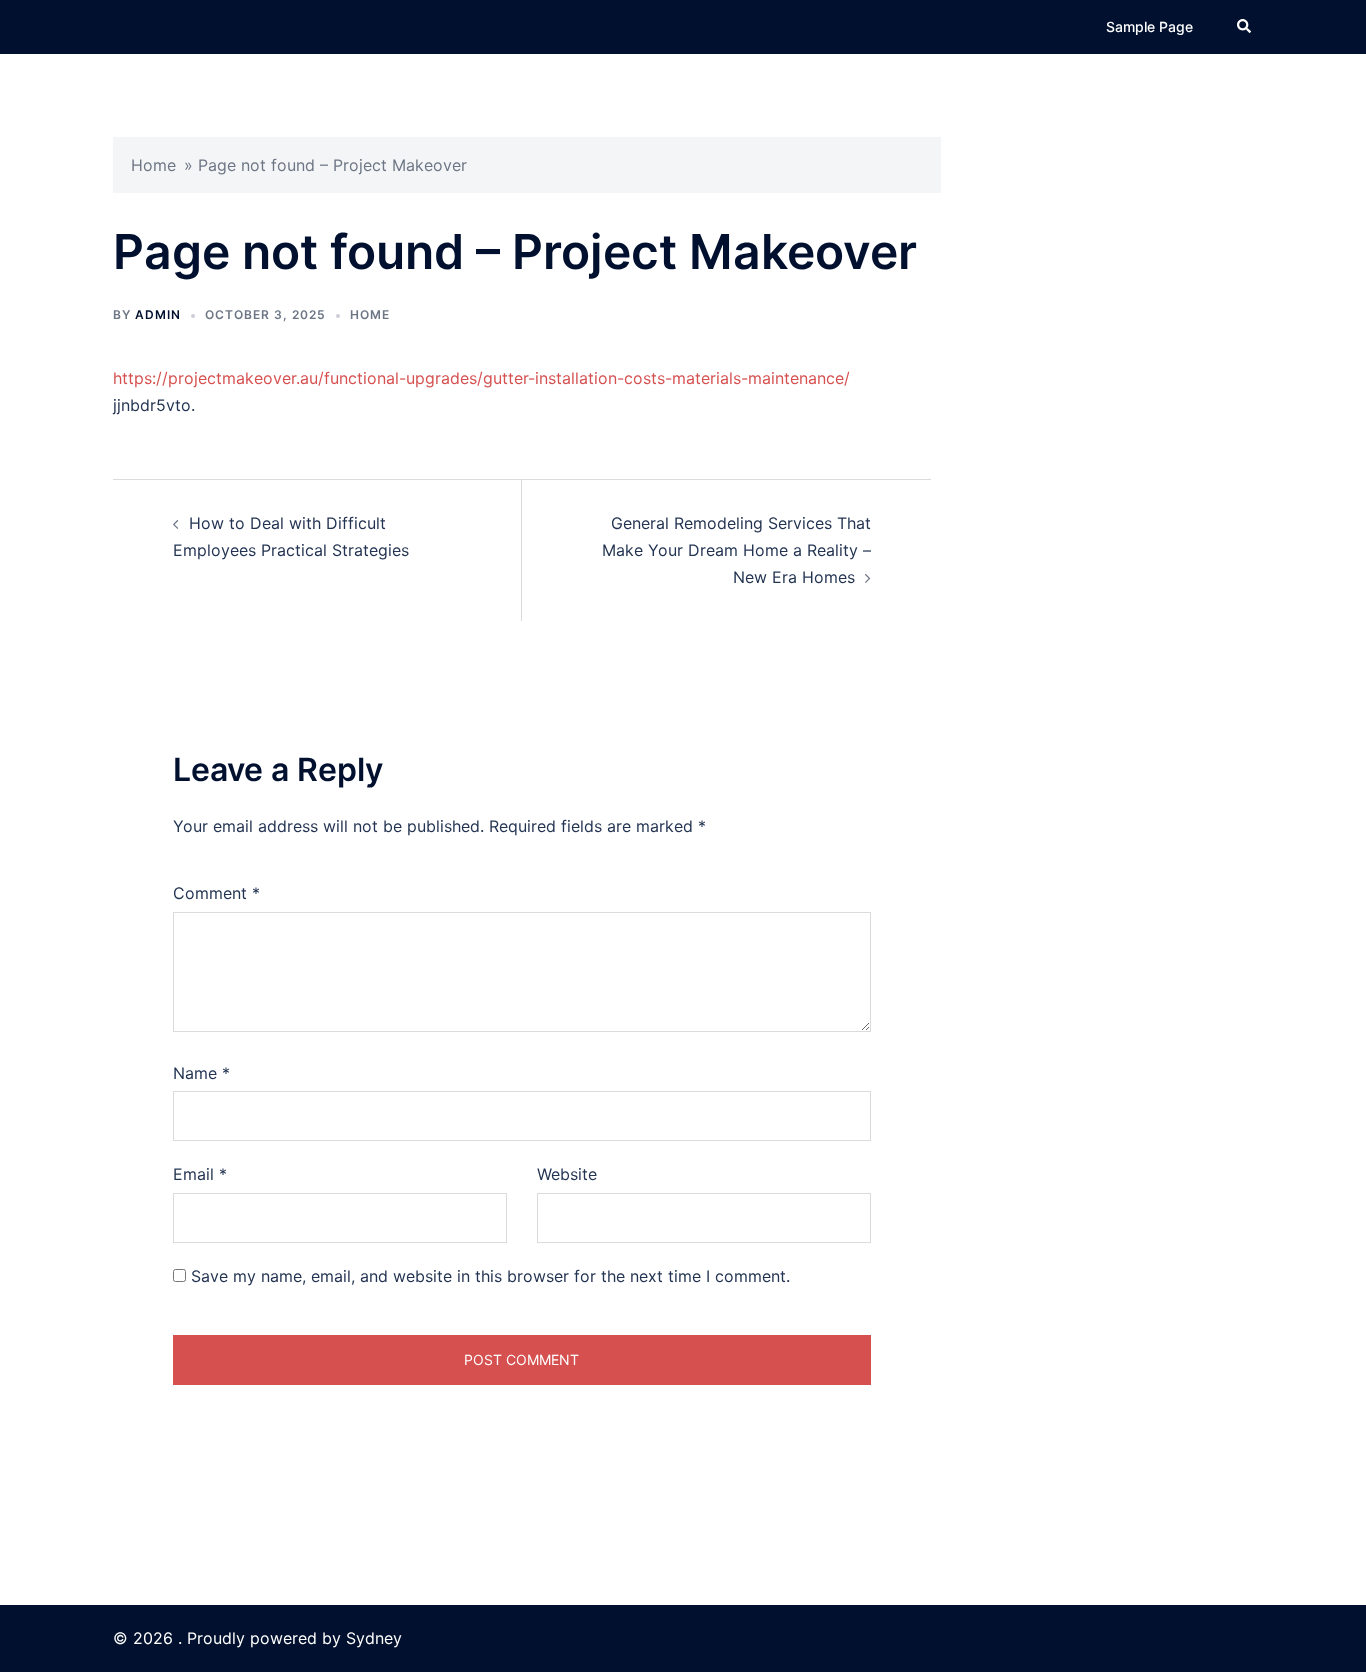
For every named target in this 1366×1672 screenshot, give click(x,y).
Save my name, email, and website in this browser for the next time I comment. (490, 1276)
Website (567, 1174)
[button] (1245, 27)
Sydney (374, 1638)
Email (200, 1174)
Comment (216, 893)
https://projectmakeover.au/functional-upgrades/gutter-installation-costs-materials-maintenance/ (481, 378)
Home (153, 165)
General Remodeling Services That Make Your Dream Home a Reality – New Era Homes (736, 550)
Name (201, 1073)
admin (158, 314)
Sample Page (1149, 26)
